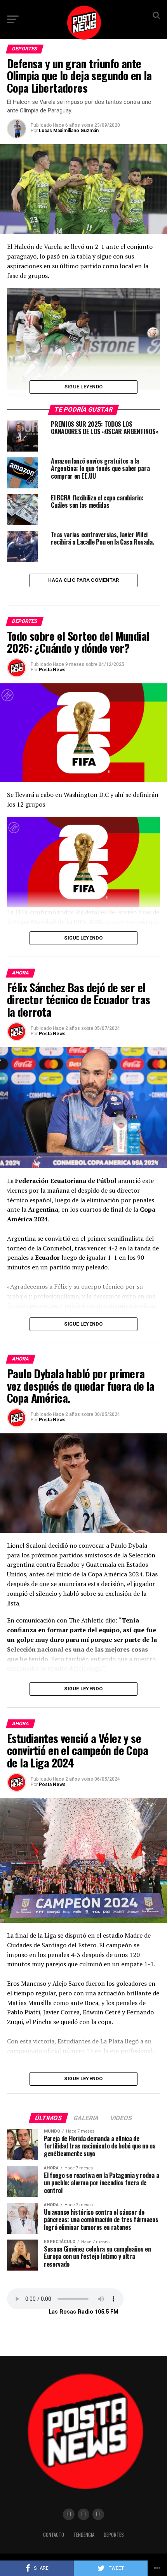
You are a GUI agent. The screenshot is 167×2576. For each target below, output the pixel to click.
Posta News (52, 670)
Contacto (54, 2535)
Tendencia (84, 2535)
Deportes (114, 2535)
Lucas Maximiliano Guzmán (69, 131)
